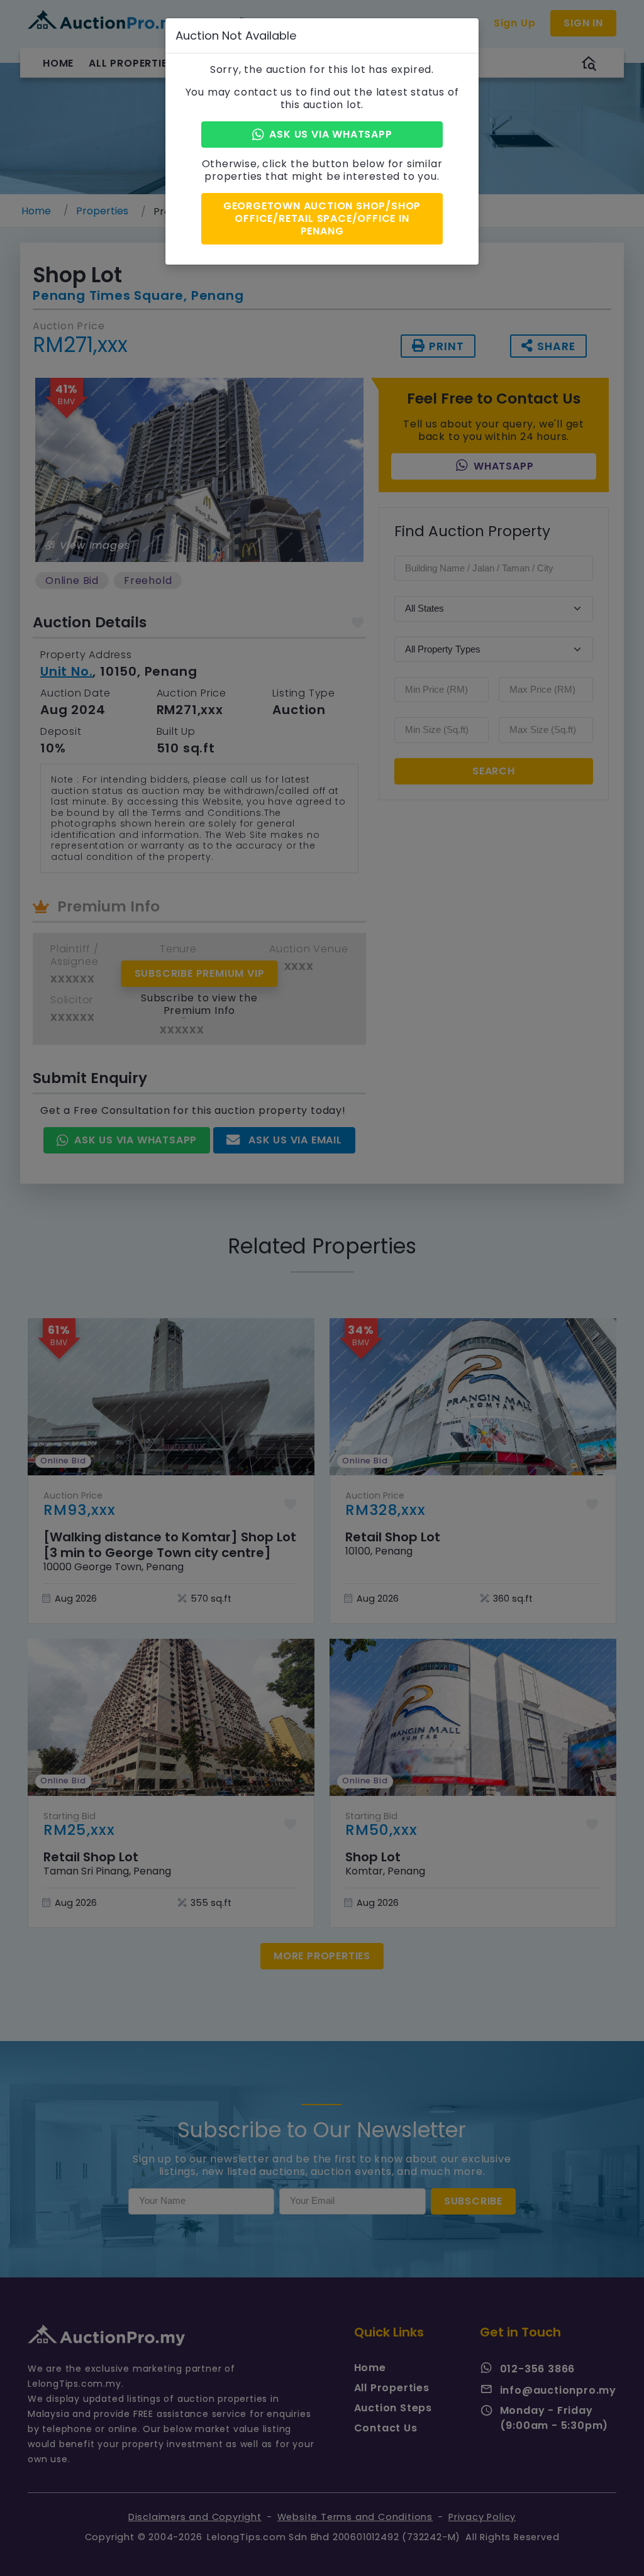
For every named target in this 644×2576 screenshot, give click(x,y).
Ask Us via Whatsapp (330, 134)
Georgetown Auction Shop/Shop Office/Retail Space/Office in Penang (322, 218)
